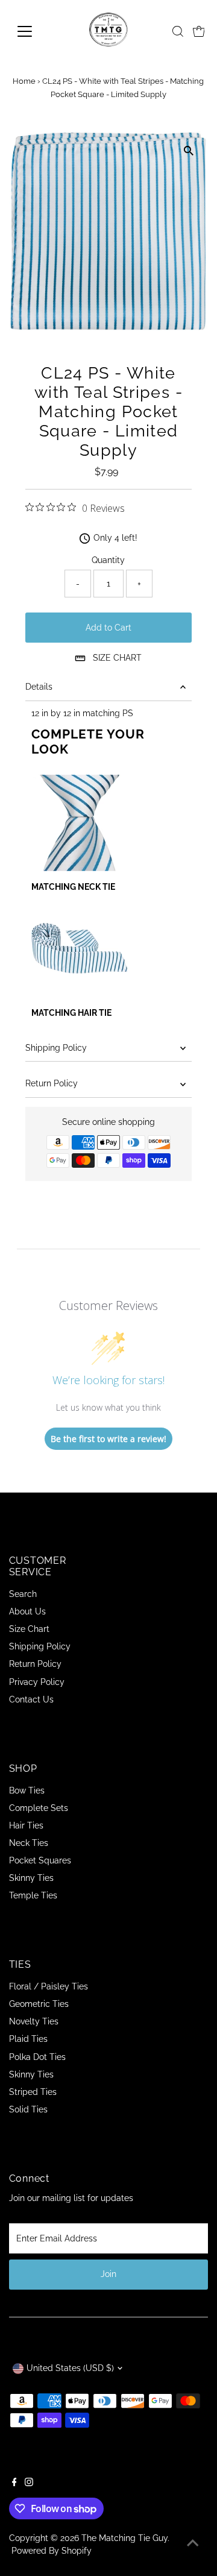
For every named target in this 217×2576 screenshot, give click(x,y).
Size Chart (29, 1629)
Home (24, 81)
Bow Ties (27, 1790)
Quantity (108, 560)
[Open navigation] (32, 31)
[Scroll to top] (193, 2543)
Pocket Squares (40, 1860)
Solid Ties (28, 2109)
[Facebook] (14, 2483)
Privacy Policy (37, 1682)
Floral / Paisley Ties (49, 1986)
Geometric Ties (39, 2004)
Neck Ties (29, 1843)
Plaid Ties (28, 2039)
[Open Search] (178, 31)
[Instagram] (29, 2483)
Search (23, 1594)
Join (108, 2274)
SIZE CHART (117, 658)
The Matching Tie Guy (124, 2538)
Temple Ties (33, 1895)
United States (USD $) (70, 2368)
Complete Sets (39, 1808)
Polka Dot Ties (37, 2057)
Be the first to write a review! (108, 1439)
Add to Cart (108, 628)
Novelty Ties (34, 2021)
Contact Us (31, 1699)
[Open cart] (199, 31)
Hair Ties (26, 1825)
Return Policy (52, 1083)
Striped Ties (33, 2092)
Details (39, 687)
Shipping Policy (56, 1048)
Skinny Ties (31, 1878)
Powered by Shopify (52, 2551)
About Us (27, 1611)
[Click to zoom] (188, 151)
